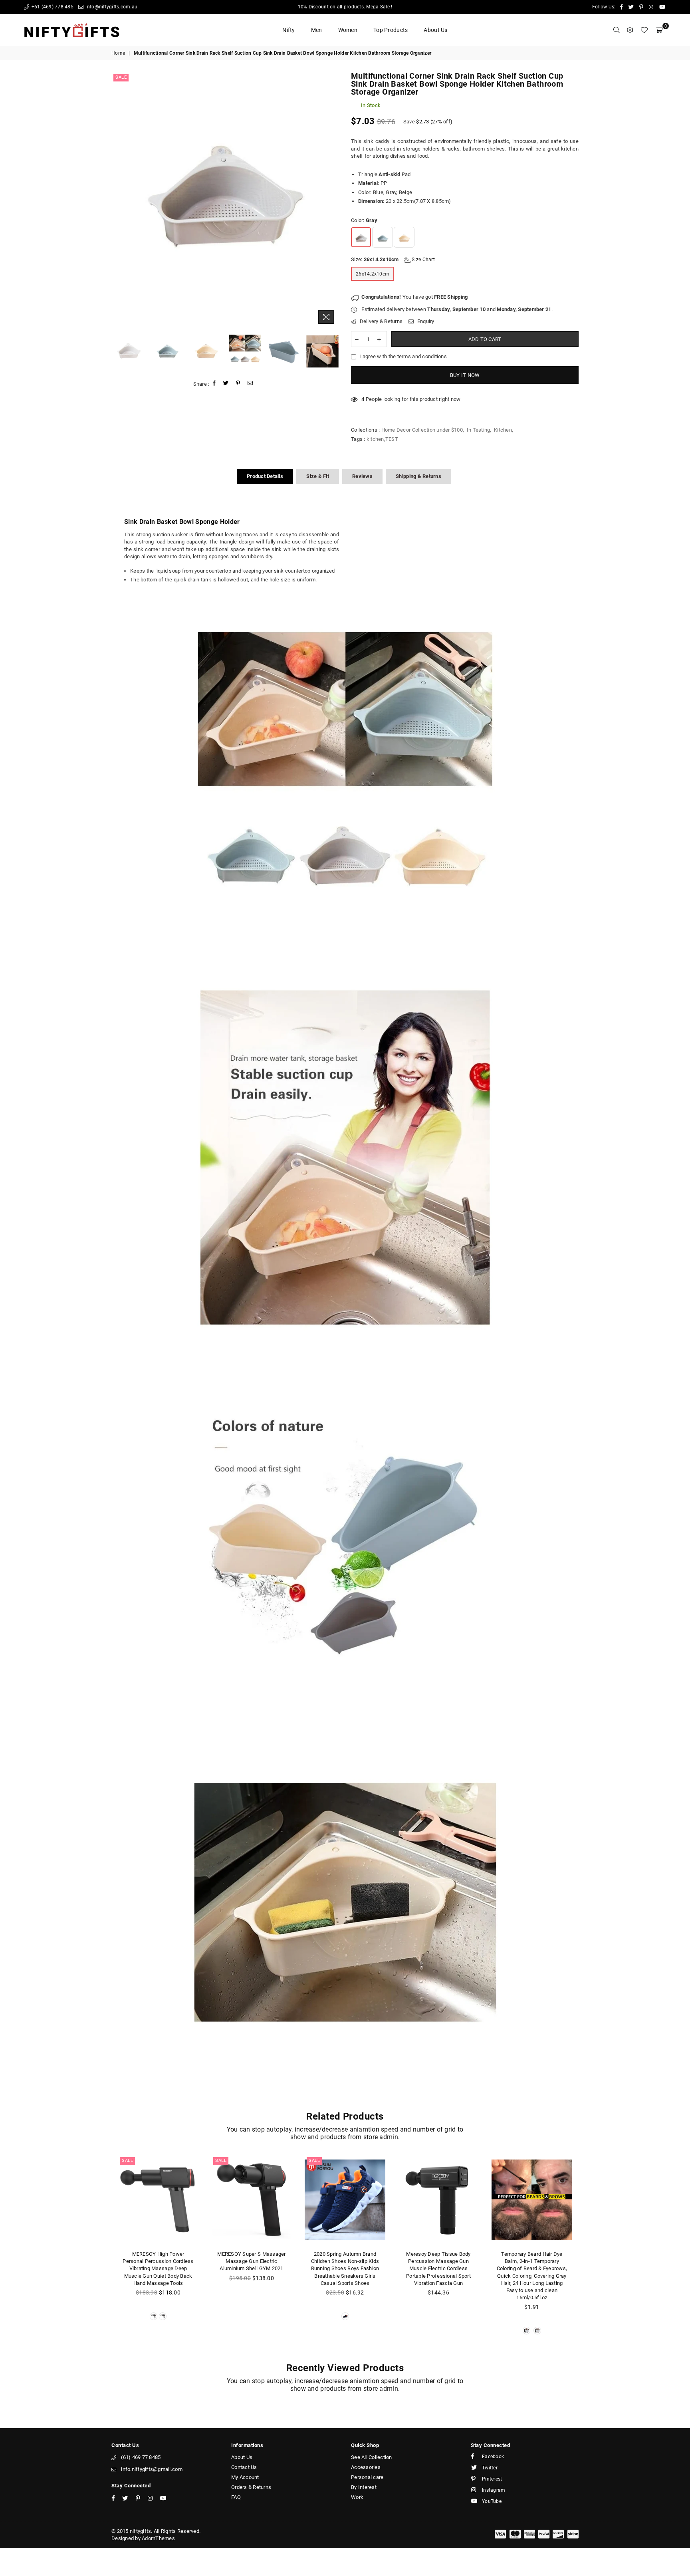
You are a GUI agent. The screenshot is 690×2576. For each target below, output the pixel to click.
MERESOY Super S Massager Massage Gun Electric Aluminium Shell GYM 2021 (251, 2261)
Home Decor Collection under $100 (422, 430)
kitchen (375, 439)
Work (357, 2497)
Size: (393, 259)
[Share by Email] (250, 384)
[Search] (617, 30)
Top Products (391, 30)
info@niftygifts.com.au (111, 7)
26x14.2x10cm (373, 274)
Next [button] (332, 200)
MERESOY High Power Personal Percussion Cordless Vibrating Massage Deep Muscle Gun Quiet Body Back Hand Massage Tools (158, 2269)
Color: (364, 220)
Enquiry (425, 321)
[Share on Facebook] (214, 384)
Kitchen (503, 430)
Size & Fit (318, 476)
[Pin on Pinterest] (238, 384)
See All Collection (372, 2457)
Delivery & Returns (380, 321)
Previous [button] (118, 200)
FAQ (236, 2497)
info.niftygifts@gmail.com (152, 2469)
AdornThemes (158, 2538)
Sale (121, 77)
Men (317, 30)
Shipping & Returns (418, 476)
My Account (245, 2477)
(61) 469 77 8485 (141, 2457)
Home (118, 53)
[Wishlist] (644, 30)
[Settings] (630, 30)
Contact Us (244, 2467)
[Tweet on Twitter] (226, 384)
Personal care (367, 2477)
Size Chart (423, 260)
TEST (392, 439)
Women (348, 30)
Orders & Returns (251, 2487)
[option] (225, 200)
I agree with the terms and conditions (403, 356)
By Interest (364, 2487)
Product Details (265, 476)
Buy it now (465, 375)
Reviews (362, 476)
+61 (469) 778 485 (52, 7)
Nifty (288, 30)
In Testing (479, 430)
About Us (435, 30)
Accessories (366, 2467)
